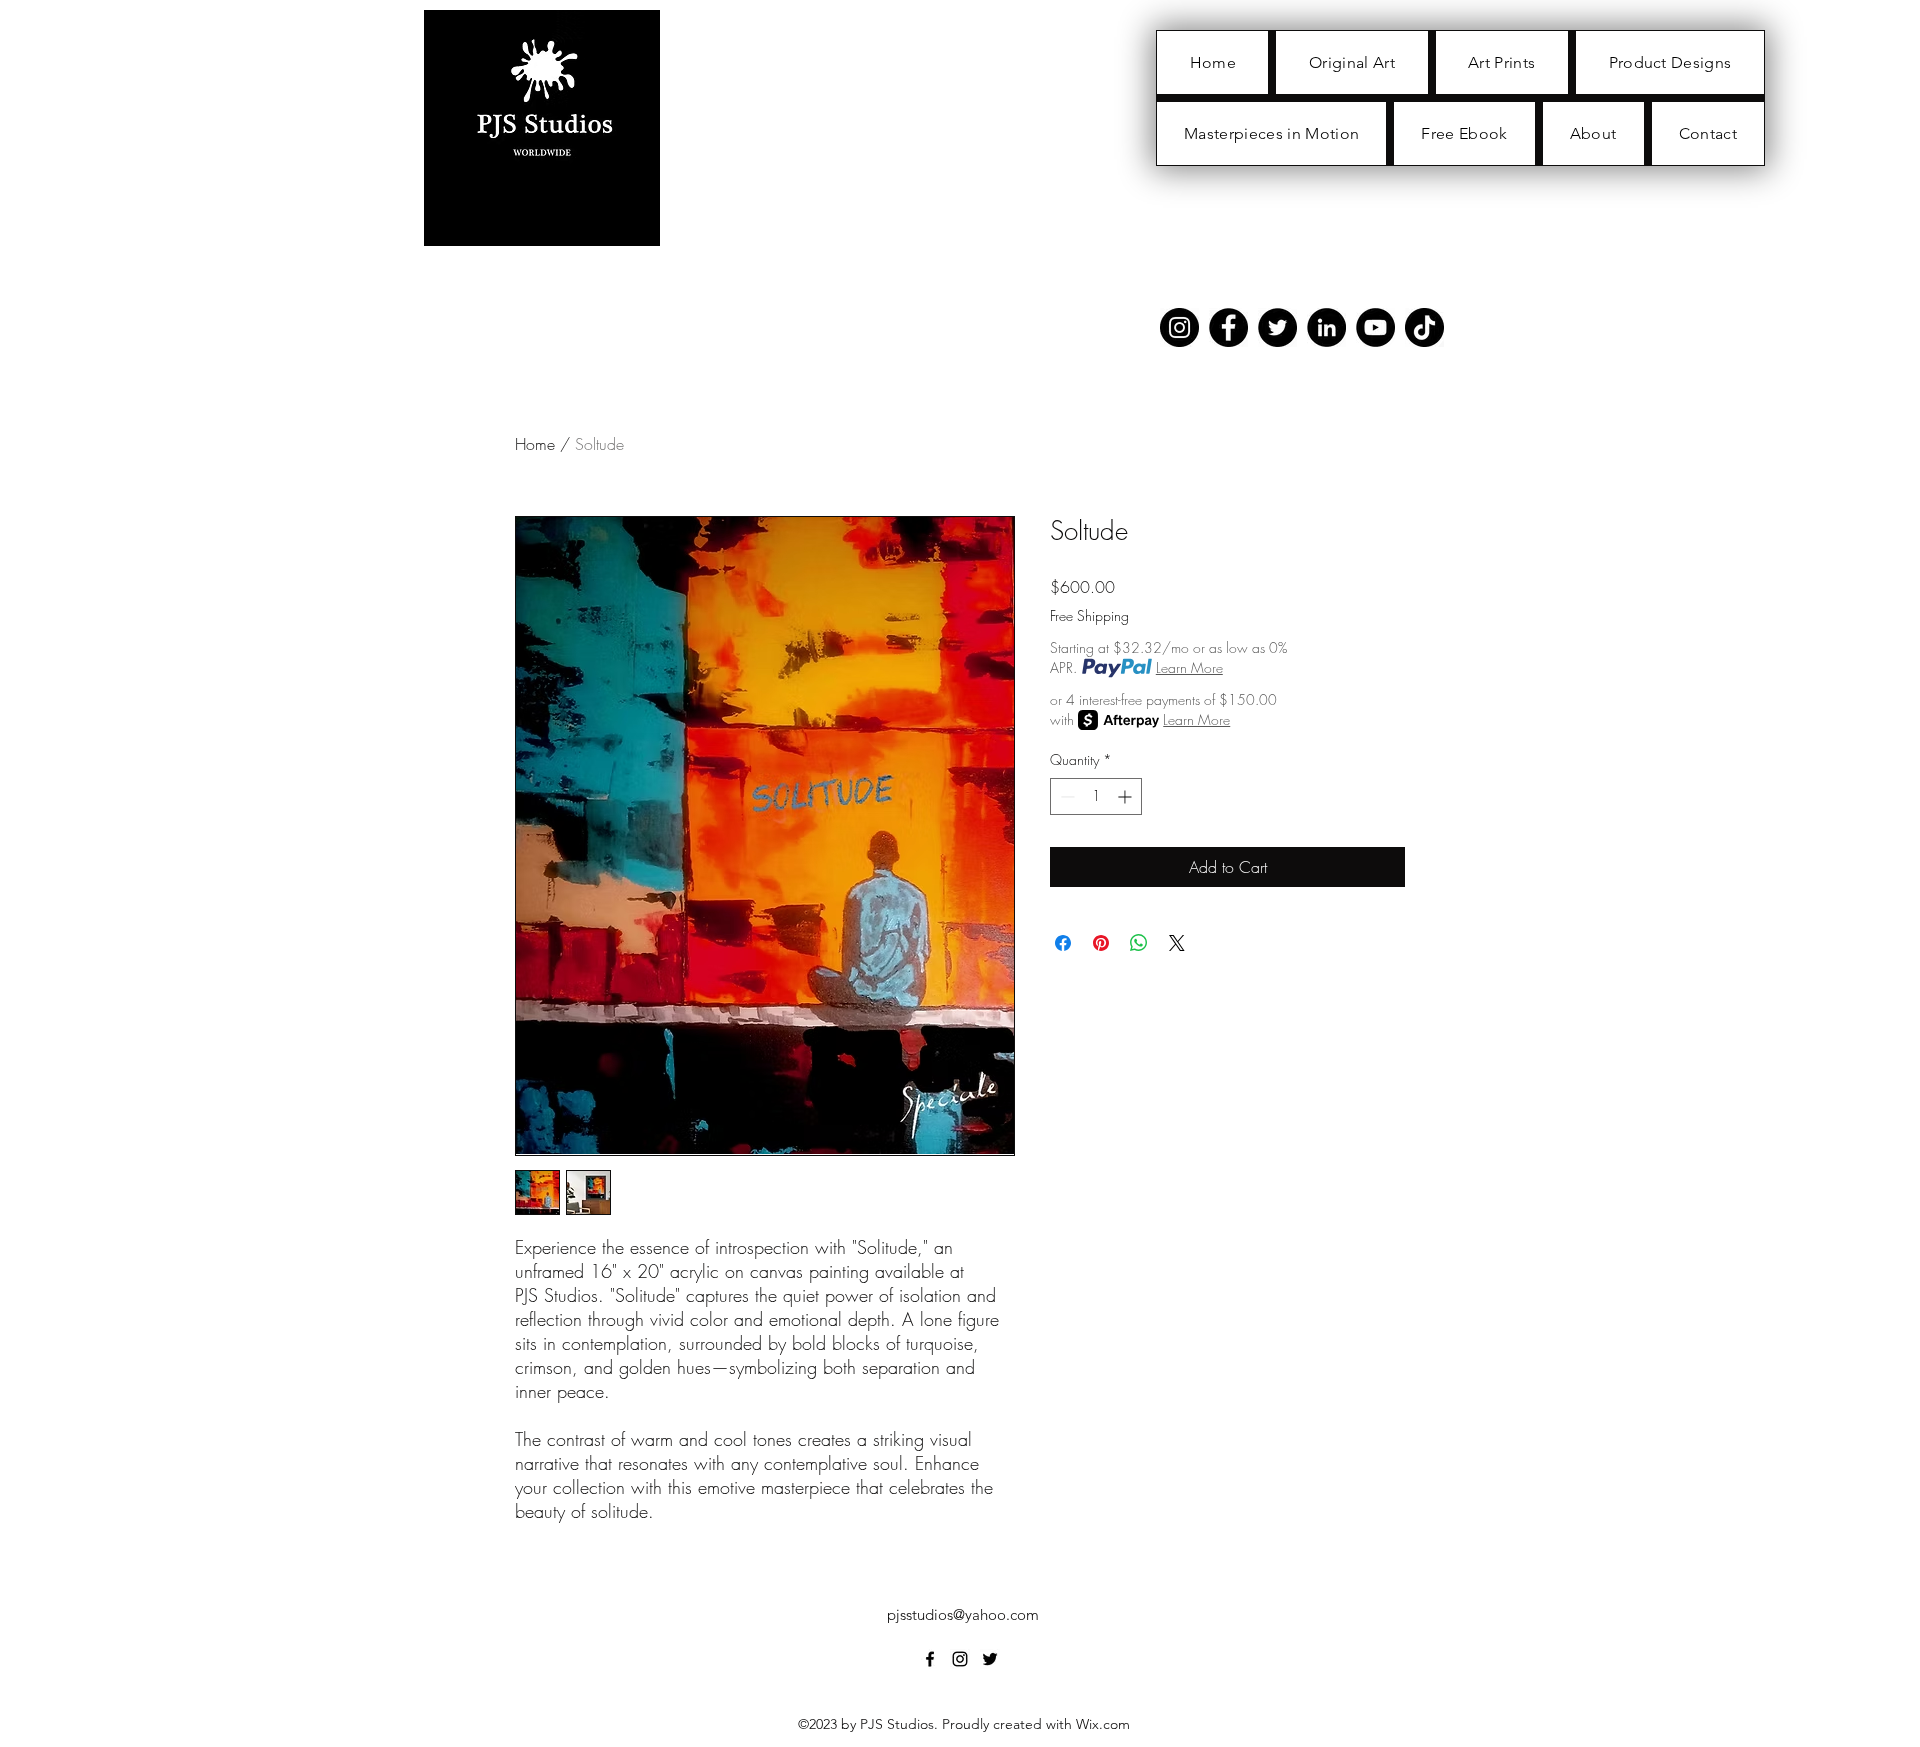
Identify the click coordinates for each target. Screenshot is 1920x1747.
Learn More (1189, 667)
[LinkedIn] (1326, 327)
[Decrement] (1065, 796)
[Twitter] (1277, 327)
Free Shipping (1089, 615)
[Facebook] (1228, 327)
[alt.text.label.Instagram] (960, 1659)
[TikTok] (1424, 327)
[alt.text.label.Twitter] (990, 1659)
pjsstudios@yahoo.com (963, 1614)
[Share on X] (1177, 943)
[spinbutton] (1096, 796)
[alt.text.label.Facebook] (930, 1659)
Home (535, 444)
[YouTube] (1375, 327)
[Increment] (1126, 796)
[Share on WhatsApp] (1139, 943)
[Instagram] (1179, 327)
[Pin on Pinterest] (1101, 943)
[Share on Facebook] (1063, 943)
